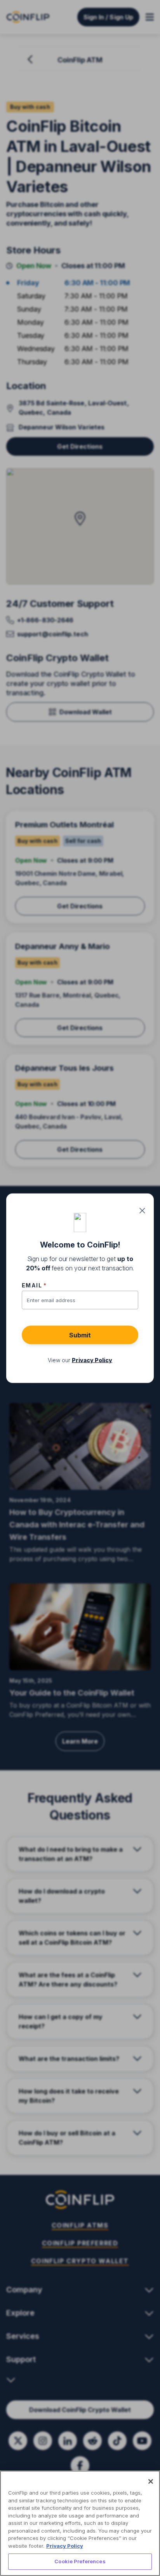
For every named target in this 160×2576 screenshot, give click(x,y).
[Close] (151, 2481)
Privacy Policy (65, 2546)
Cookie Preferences (80, 2561)
